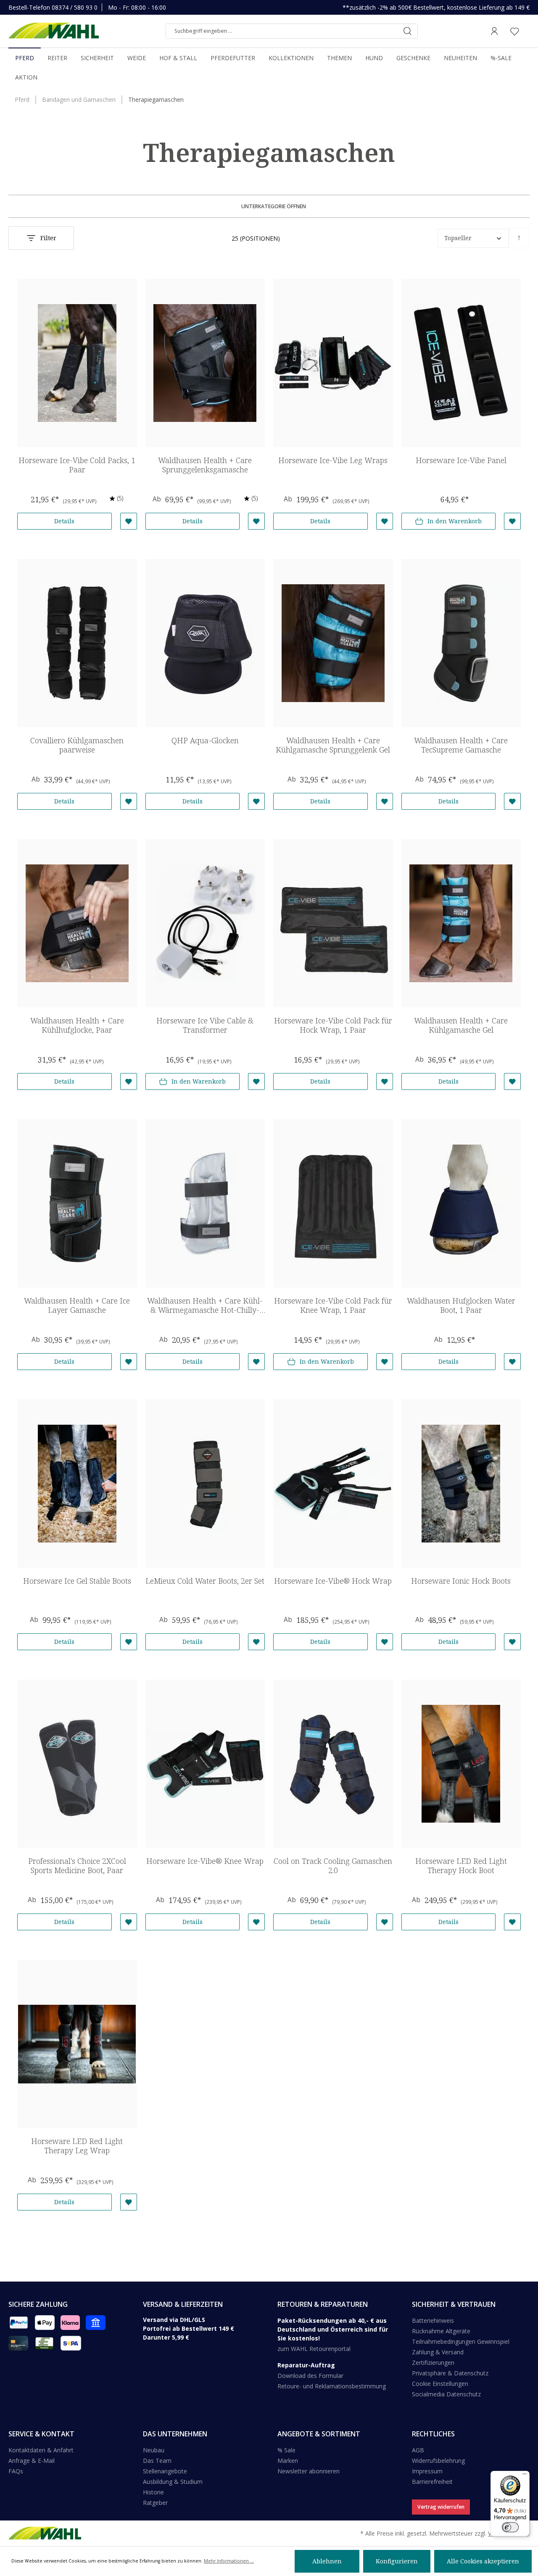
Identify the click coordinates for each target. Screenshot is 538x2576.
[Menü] (525, 2476)
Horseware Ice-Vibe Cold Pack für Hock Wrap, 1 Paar (333, 1025)
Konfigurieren (397, 2561)
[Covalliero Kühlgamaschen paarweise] (77, 643)
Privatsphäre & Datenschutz (450, 2373)
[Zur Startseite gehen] (54, 31)
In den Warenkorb (455, 521)
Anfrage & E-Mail (32, 2461)
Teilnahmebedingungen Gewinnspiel (461, 2341)
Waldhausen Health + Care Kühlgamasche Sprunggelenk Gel (333, 745)
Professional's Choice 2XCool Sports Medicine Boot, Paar (77, 1866)
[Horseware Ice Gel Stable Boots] (77, 1484)
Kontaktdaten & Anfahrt (41, 2450)
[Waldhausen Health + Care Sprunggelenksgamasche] (205, 363)
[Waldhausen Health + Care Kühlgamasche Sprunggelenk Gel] (333, 643)
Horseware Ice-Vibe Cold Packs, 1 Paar (77, 465)
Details (64, 521)
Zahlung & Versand (438, 2352)
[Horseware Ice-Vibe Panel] (461, 363)
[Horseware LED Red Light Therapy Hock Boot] (461, 1764)
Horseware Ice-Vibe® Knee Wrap (205, 1861)
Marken (288, 2461)
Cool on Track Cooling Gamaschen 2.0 (333, 1866)
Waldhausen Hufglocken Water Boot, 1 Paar (461, 1305)
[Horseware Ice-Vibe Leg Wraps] (333, 363)
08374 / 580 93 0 (75, 7)
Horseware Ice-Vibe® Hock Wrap (333, 1581)
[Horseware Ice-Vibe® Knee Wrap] (205, 1764)
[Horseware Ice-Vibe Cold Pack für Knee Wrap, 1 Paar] (333, 1203)
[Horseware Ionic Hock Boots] (461, 1484)
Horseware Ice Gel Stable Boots (77, 1581)
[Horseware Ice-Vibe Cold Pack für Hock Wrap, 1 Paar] (333, 923)
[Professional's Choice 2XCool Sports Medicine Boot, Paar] (77, 1764)
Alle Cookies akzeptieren (483, 2561)
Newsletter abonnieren (309, 2471)
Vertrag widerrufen (441, 2507)
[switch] (510, 2527)
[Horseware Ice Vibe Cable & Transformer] (205, 923)
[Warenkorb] (527, 31)
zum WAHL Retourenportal (314, 2349)
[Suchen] (407, 31)
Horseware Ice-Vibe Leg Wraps (333, 460)
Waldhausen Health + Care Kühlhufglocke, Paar (77, 1025)
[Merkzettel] (514, 31)
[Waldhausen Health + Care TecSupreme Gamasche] (461, 643)
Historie (153, 2492)
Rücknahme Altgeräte (441, 2331)
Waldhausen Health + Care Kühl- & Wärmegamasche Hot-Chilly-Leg (205, 1305)
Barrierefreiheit (432, 2482)
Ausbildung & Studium (173, 2482)
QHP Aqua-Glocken (205, 741)
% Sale (286, 2450)
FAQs (16, 2471)
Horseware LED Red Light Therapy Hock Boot (461, 1866)
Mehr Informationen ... (229, 2561)
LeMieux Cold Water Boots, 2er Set (205, 1581)
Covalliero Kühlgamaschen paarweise (77, 745)
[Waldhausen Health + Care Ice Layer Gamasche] (77, 1203)
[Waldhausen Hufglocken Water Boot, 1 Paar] (461, 1203)
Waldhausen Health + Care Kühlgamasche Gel (461, 1025)
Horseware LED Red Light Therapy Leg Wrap (77, 2146)
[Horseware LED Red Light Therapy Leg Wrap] (77, 2044)
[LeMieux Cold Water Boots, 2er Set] (205, 1484)
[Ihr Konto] (494, 31)
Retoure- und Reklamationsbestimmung (332, 2386)
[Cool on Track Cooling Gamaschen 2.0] (333, 1764)
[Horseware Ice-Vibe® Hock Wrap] (333, 1484)
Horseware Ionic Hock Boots (461, 1581)
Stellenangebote (165, 2471)
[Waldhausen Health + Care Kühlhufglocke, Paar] (77, 923)
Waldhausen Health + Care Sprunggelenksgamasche (205, 465)
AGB (418, 2450)
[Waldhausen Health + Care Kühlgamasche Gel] (461, 923)
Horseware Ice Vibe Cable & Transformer (205, 1025)
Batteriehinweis (433, 2320)
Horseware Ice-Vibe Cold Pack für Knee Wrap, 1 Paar (333, 1305)
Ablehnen (327, 2561)
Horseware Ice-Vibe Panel (461, 460)
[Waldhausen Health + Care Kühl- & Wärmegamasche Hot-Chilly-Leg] (205, 1203)
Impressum (427, 2471)
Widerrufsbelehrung (438, 2461)
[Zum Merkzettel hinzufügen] (129, 521)
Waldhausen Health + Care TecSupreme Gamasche (461, 745)
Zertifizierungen (433, 2363)
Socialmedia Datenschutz (446, 2394)
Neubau (154, 2450)
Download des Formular (310, 2376)
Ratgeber (155, 2503)
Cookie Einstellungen (440, 2384)
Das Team (157, 2461)
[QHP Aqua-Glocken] (205, 643)
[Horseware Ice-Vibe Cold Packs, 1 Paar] (77, 363)
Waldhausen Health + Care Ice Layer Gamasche (77, 1305)
